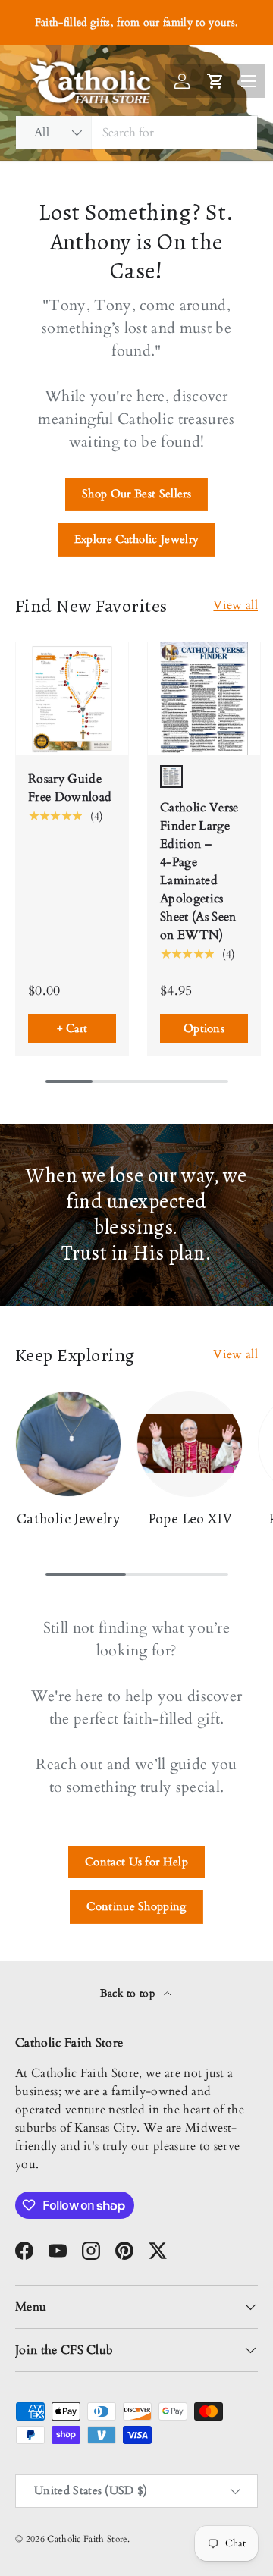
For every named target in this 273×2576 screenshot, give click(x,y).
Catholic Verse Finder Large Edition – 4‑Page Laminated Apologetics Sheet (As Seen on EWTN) (199, 871)
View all (235, 605)
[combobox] (136, 133)
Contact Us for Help (136, 1862)
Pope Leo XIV (190, 1519)
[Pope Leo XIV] (190, 1444)
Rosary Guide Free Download (70, 788)
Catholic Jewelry (68, 1519)
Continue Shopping (136, 1906)
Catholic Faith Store (87, 2539)
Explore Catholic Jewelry (137, 539)
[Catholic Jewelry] (68, 1444)
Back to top (129, 1993)
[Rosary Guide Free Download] (72, 698)
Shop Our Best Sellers (136, 494)
